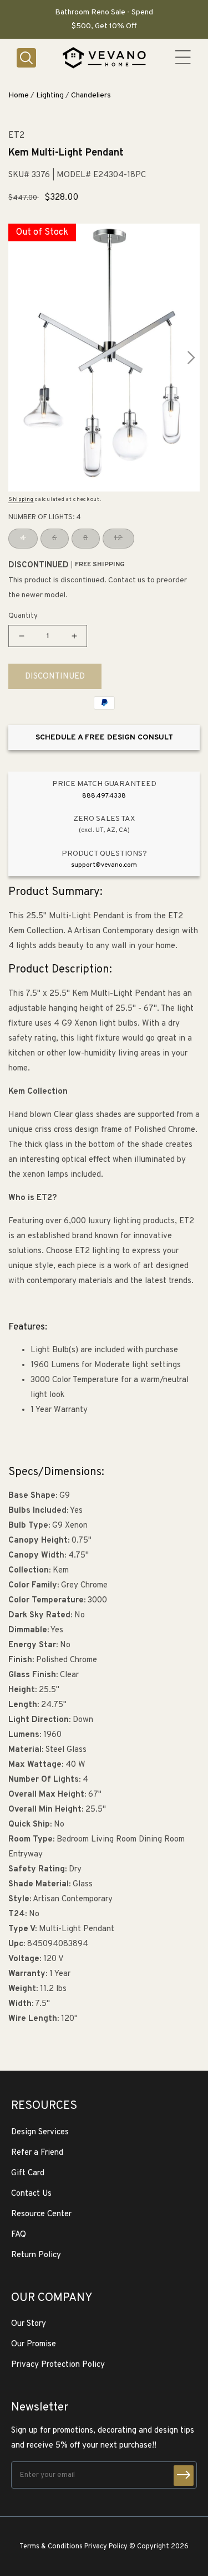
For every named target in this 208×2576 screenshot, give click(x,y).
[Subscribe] (184, 2476)
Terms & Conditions (51, 2547)
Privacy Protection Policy (58, 2365)
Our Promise (34, 2344)
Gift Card (28, 2173)
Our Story (29, 2324)
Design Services (40, 2132)
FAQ (19, 2235)
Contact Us (31, 2194)
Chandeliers (91, 95)
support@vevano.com (104, 865)
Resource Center (41, 2214)
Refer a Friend (37, 2153)
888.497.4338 (104, 796)
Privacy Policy (106, 2547)
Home (19, 95)
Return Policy (36, 2255)
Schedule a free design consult (104, 738)
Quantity (23, 616)
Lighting (50, 95)
